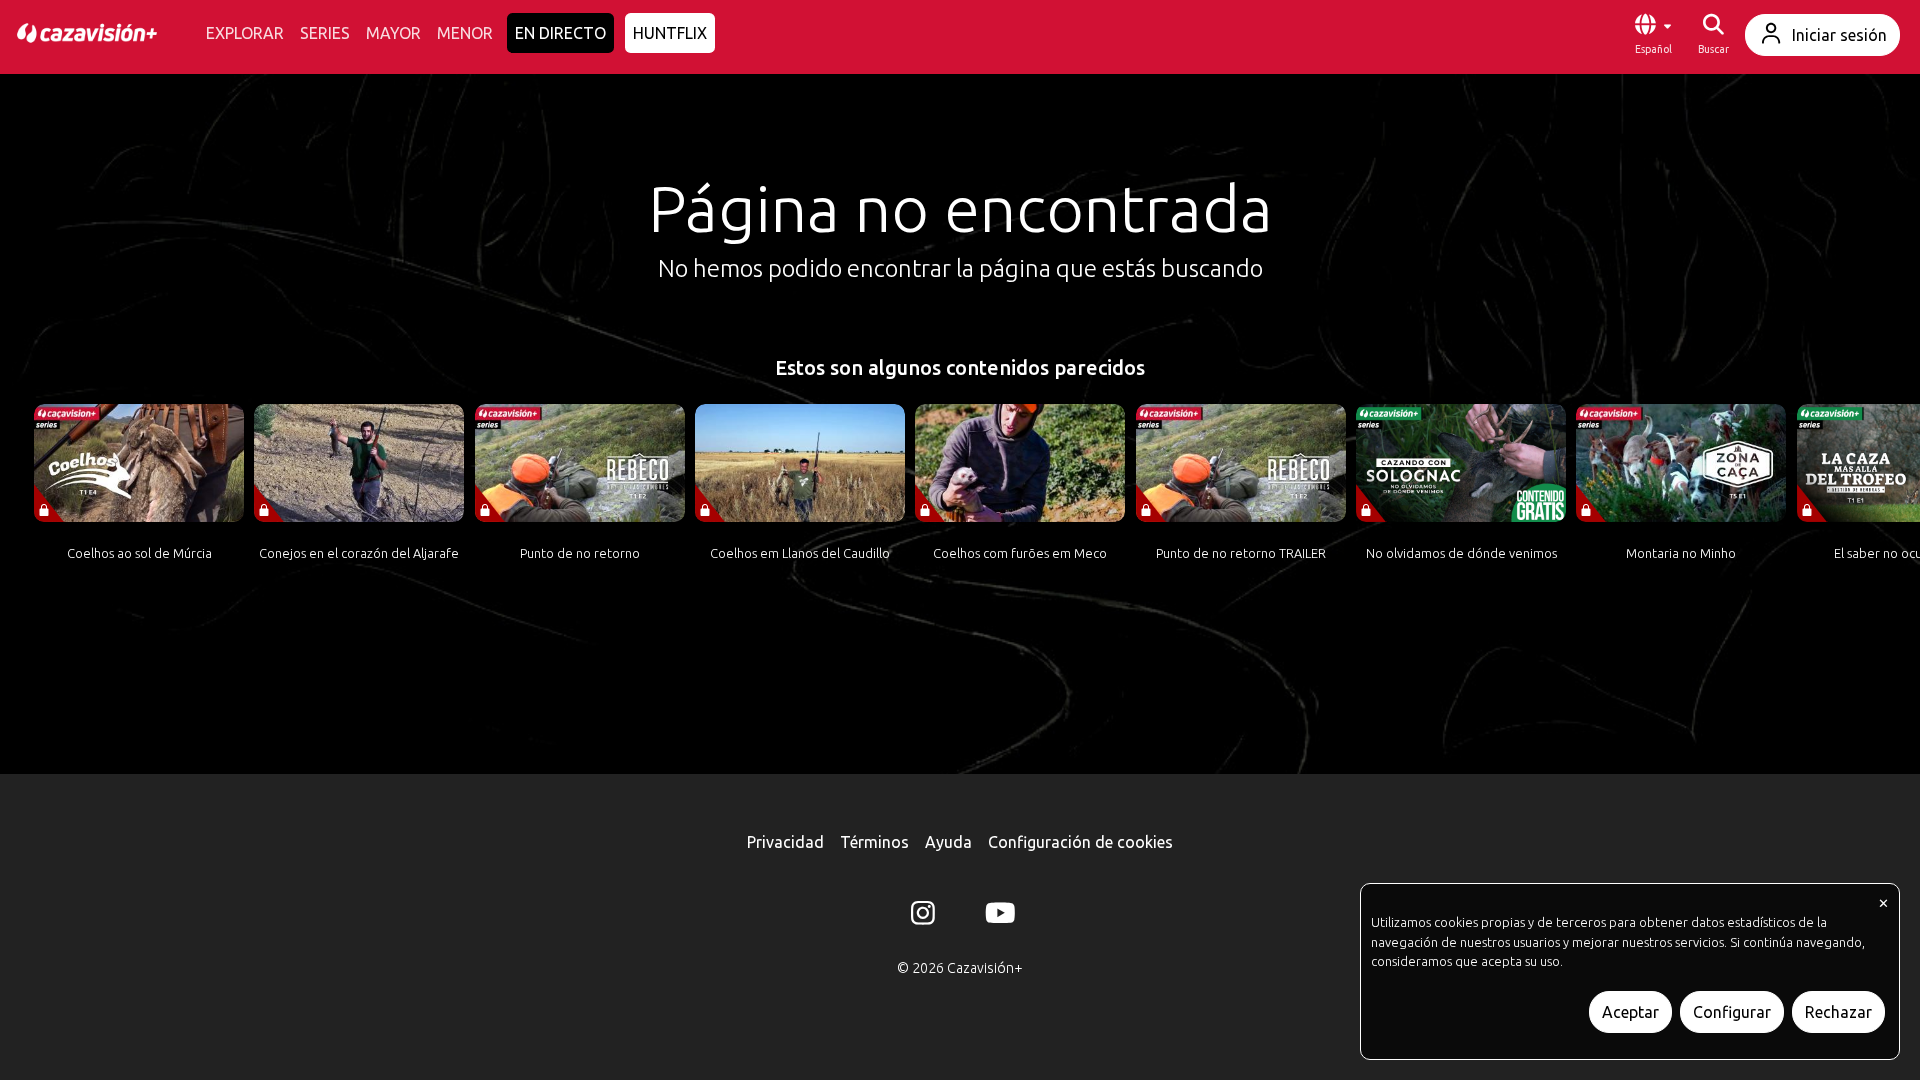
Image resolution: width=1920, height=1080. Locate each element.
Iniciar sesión (1839, 35)
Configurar (1732, 1012)
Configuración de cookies (1080, 842)
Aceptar (1630, 1012)
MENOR (465, 33)
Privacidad (785, 842)
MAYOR (393, 33)
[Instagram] (923, 917)
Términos (874, 842)
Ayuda (948, 842)
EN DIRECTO (560, 33)
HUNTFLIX (670, 33)
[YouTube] (997, 917)
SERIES (325, 33)
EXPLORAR (245, 33)
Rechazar (1838, 1012)
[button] (1653, 35)
